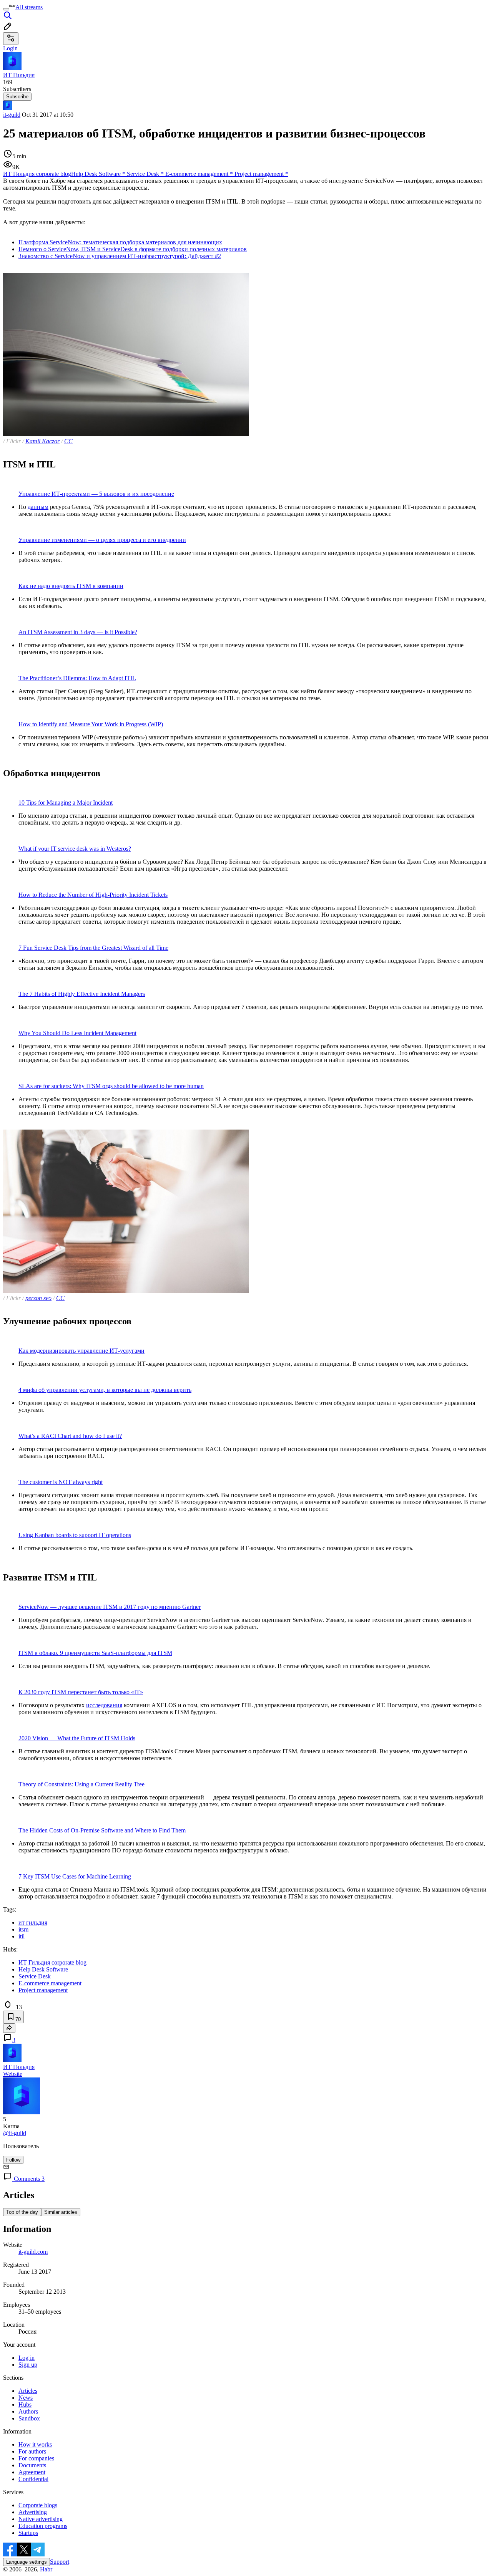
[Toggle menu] (6, 9)
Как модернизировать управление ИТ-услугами (81, 1351)
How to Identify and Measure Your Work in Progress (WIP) (91, 724)
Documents (32, 2465)
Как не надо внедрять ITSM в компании (71, 586)
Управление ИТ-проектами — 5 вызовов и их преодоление (96, 494)
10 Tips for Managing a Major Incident (66, 803)
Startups (28, 2533)
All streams (29, 7)
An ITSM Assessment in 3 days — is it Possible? (78, 632)
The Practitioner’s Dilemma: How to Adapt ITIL (77, 678)
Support (60, 2562)
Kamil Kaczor (42, 441)
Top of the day (22, 2212)
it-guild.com (33, 2252)
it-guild (12, 115)
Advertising (33, 2512)
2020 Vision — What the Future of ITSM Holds (77, 1738)
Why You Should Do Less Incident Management (77, 1033)
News (26, 2398)
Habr (45, 2569)
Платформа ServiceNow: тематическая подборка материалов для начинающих (120, 242)
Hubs (25, 2405)
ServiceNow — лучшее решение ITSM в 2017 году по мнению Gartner (110, 1607)
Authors (28, 2411)
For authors (32, 2451)
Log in (27, 2358)
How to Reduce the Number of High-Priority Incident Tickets (93, 895)
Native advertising (41, 2519)
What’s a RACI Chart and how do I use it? (70, 1436)
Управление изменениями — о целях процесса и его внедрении (102, 540)
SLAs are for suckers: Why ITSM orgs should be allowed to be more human (111, 1086)
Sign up (28, 2365)
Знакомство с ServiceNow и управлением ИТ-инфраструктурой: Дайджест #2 (120, 256)
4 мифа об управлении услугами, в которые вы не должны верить (105, 1390)
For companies (36, 2458)
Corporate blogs (38, 2505)
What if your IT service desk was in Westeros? (75, 849)
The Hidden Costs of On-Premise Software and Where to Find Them (102, 1830)
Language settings (27, 2562)
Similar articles (61, 2212)
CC (68, 441)
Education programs (43, 2526)
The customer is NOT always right (61, 1482)
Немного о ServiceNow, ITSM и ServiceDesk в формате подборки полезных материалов (133, 249)
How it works (35, 2444)
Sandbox (29, 2418)
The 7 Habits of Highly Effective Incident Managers (82, 994)
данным (38, 507)
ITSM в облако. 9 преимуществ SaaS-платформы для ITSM (95, 1653)
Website (13, 2074)
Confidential (33, 2479)
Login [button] (10, 48)
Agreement (32, 2472)
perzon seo (38, 1298)
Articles (28, 2391)
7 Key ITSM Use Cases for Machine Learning (75, 1876)
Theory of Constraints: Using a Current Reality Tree (81, 1784)
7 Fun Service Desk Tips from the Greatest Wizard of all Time (93, 948)
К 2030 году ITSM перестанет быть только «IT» (81, 1692)
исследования (104, 1705)
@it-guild (15, 2133)
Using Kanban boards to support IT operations (75, 1535)
